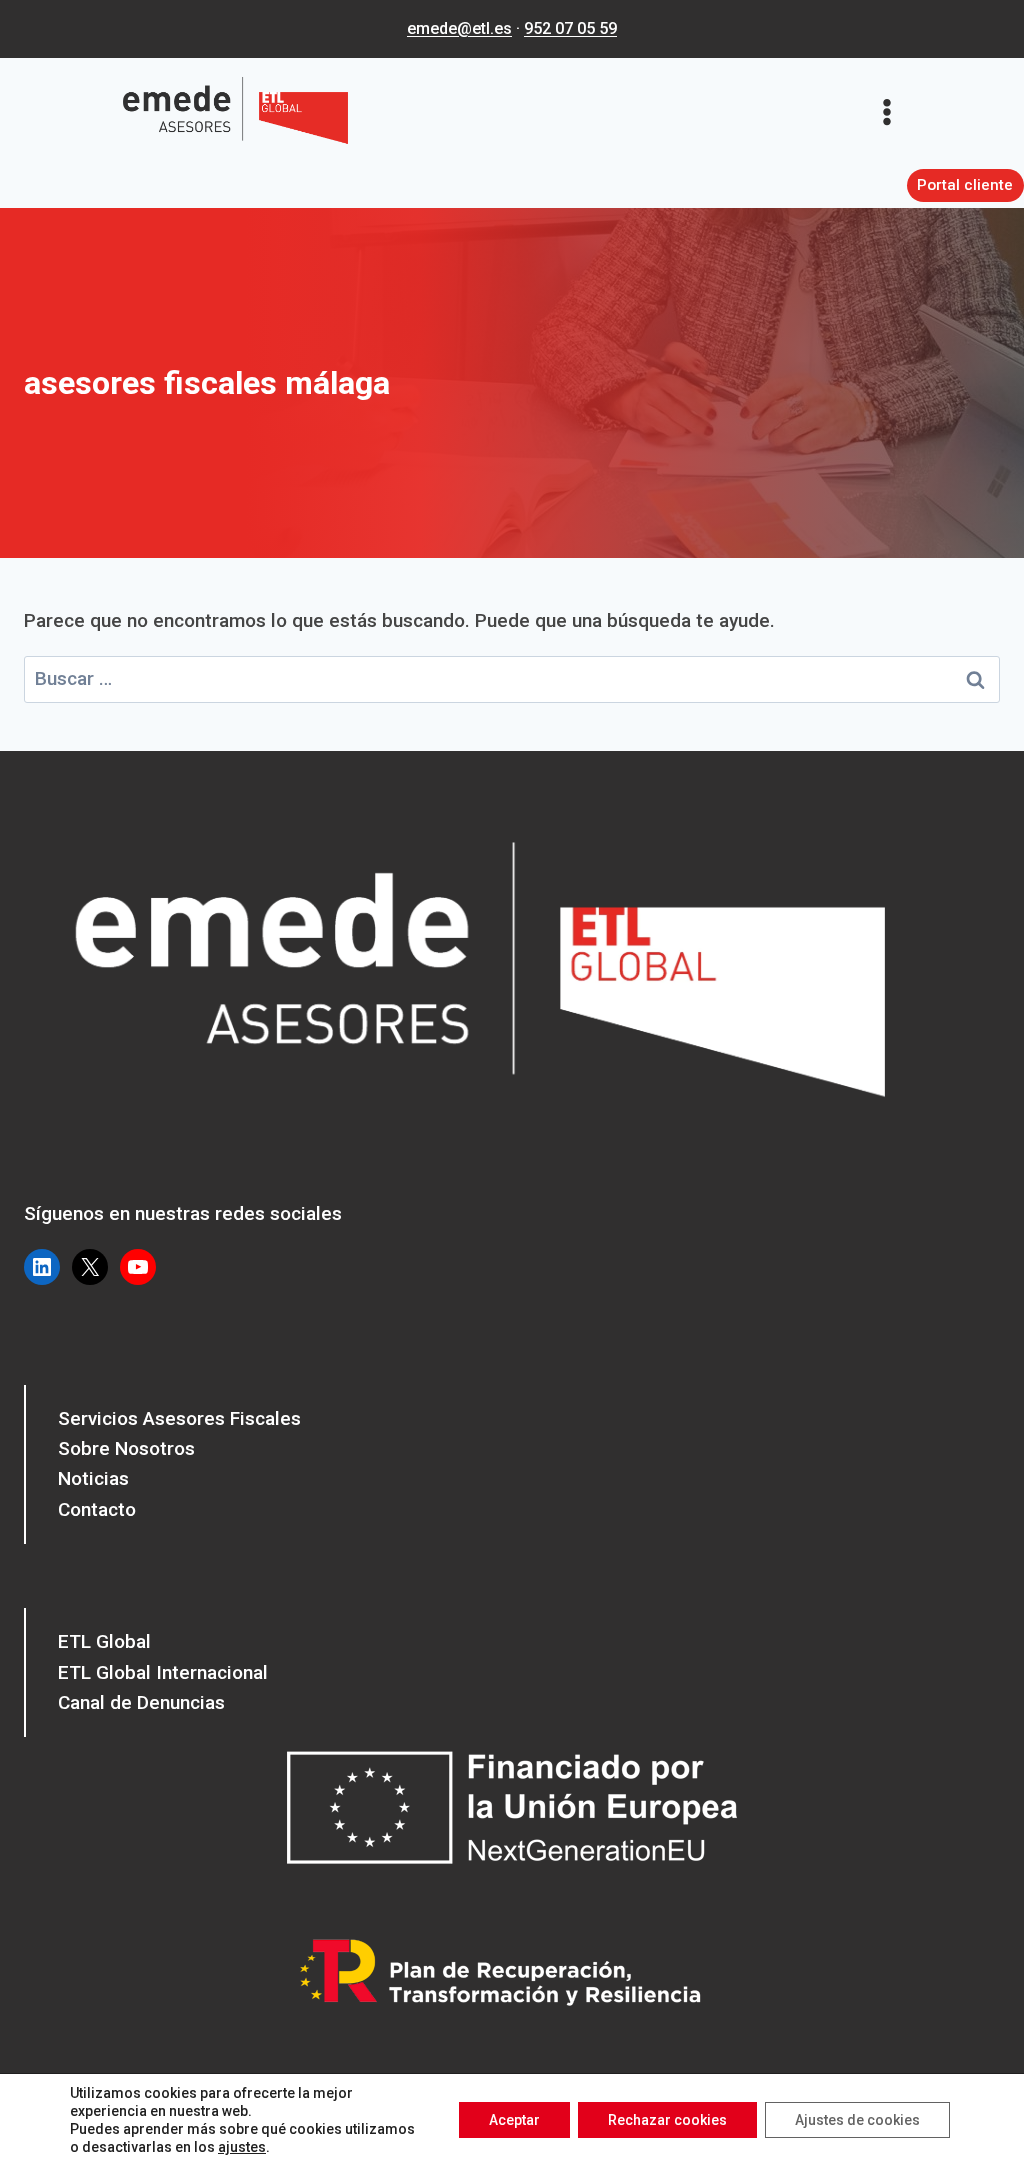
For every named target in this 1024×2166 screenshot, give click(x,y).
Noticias (93, 1478)
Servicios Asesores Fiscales (179, 1418)
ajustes (242, 2147)
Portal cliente (965, 185)
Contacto (97, 1509)
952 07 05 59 (570, 28)
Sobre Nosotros (126, 1448)
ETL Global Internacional (163, 1672)
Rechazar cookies (667, 2120)
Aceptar (514, 2120)
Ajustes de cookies (857, 2120)
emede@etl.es (459, 28)
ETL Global (104, 1641)
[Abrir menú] (893, 111)
